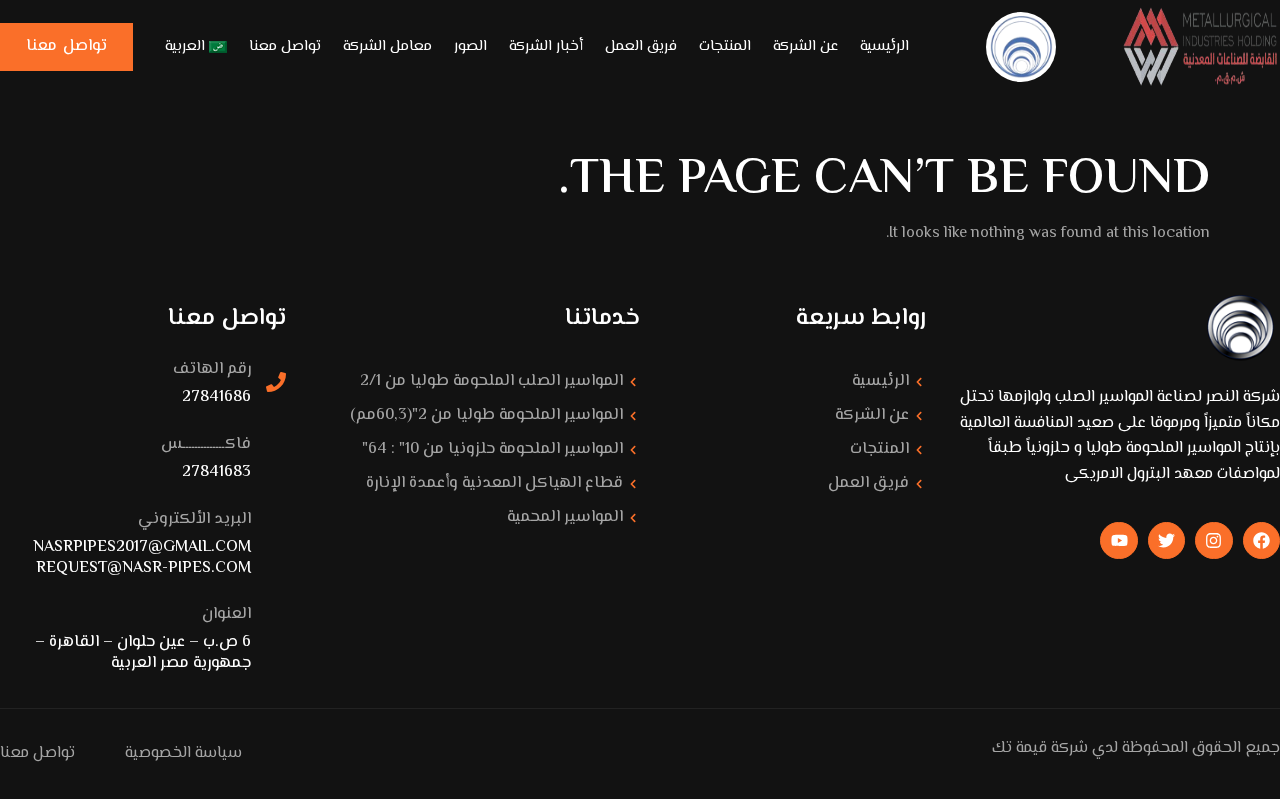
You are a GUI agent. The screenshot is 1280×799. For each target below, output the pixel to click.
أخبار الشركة (546, 46)
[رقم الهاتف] (276, 382)
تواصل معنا (285, 46)
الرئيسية (884, 46)
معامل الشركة (387, 46)
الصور (470, 46)
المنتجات (725, 46)
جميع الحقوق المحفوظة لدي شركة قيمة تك (1136, 748)
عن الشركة (805, 46)
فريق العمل (641, 46)
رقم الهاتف (212, 369)
